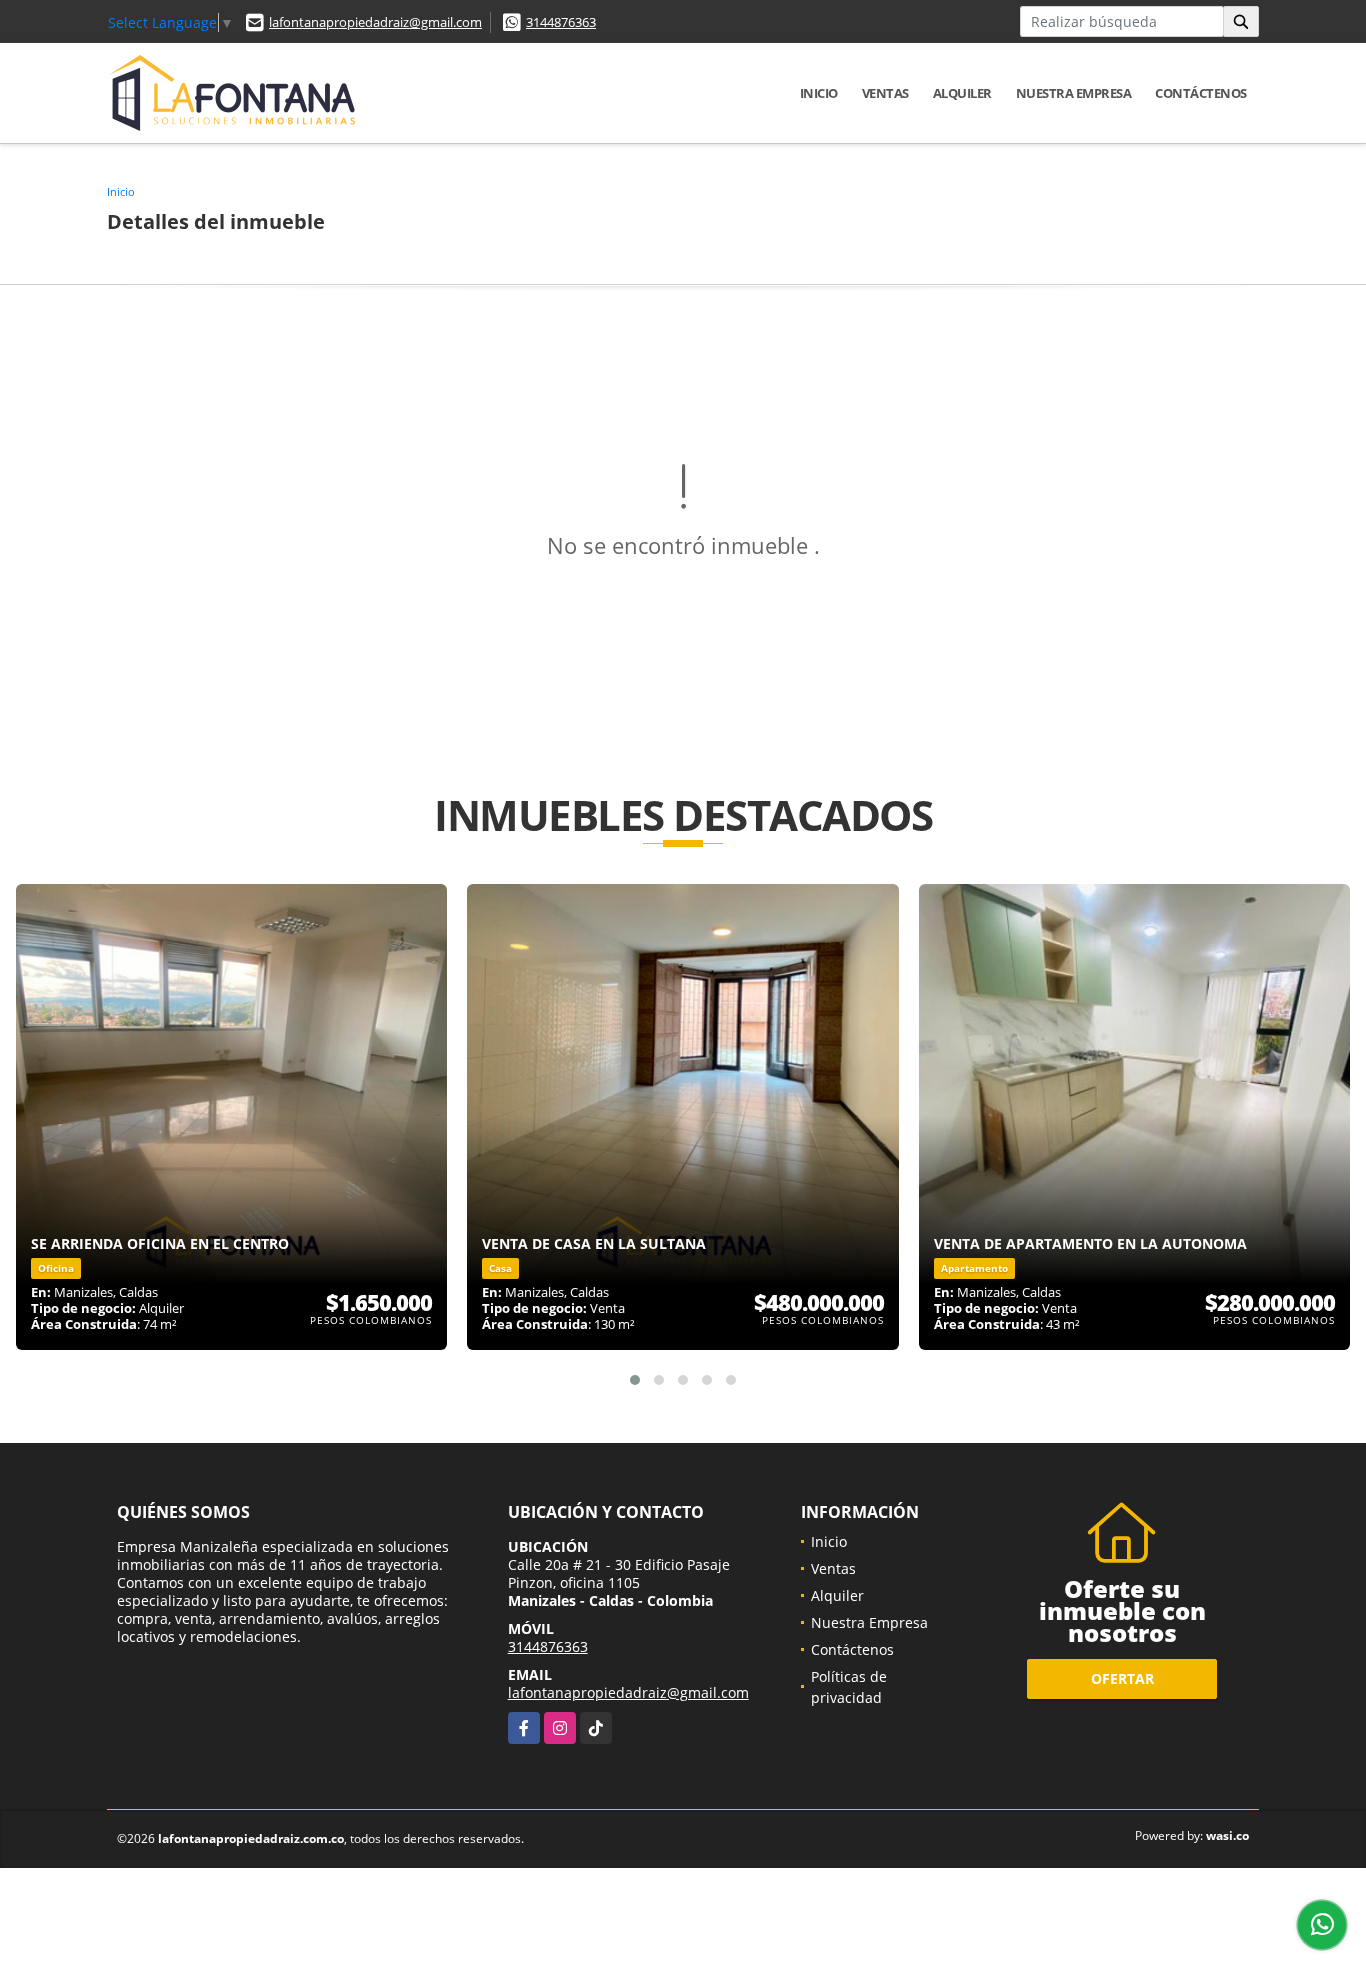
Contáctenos (1201, 93)
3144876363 (561, 22)
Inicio (819, 93)
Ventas (885, 93)
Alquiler (962, 93)
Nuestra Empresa (1074, 93)
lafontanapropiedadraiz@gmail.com (375, 22)
